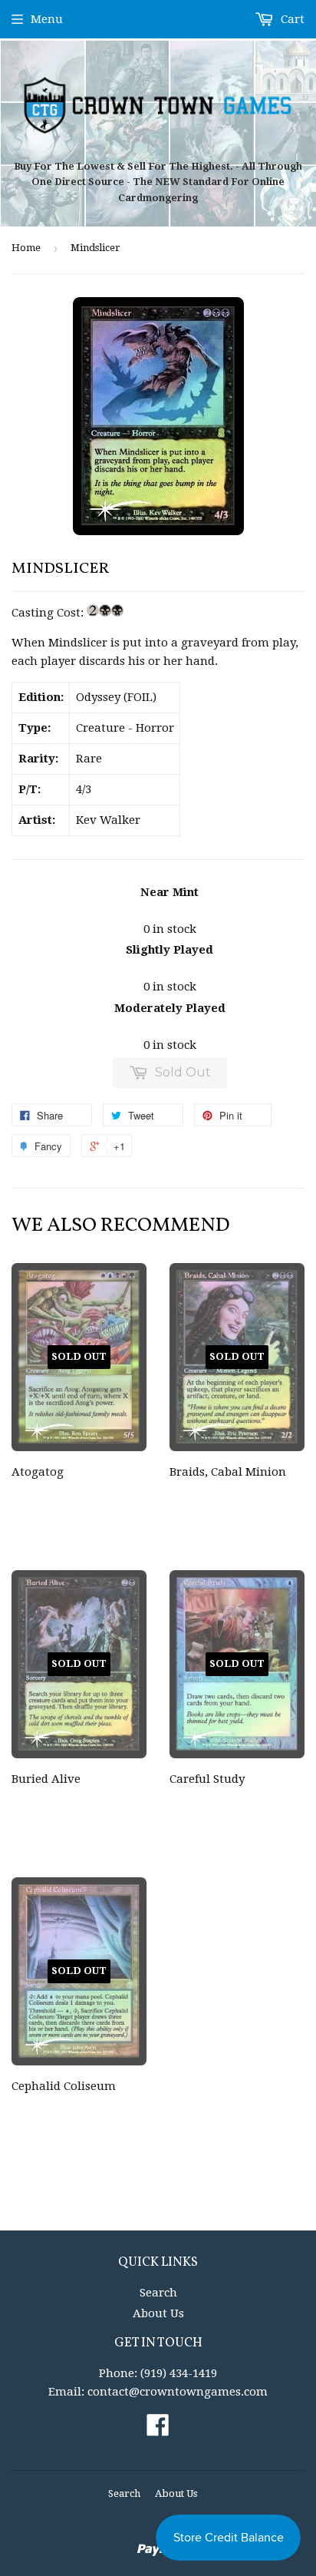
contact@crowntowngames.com (178, 2392)
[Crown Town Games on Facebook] (158, 2430)
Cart (291, 19)
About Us (158, 2313)
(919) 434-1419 (179, 2373)
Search (158, 2293)
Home (26, 248)
